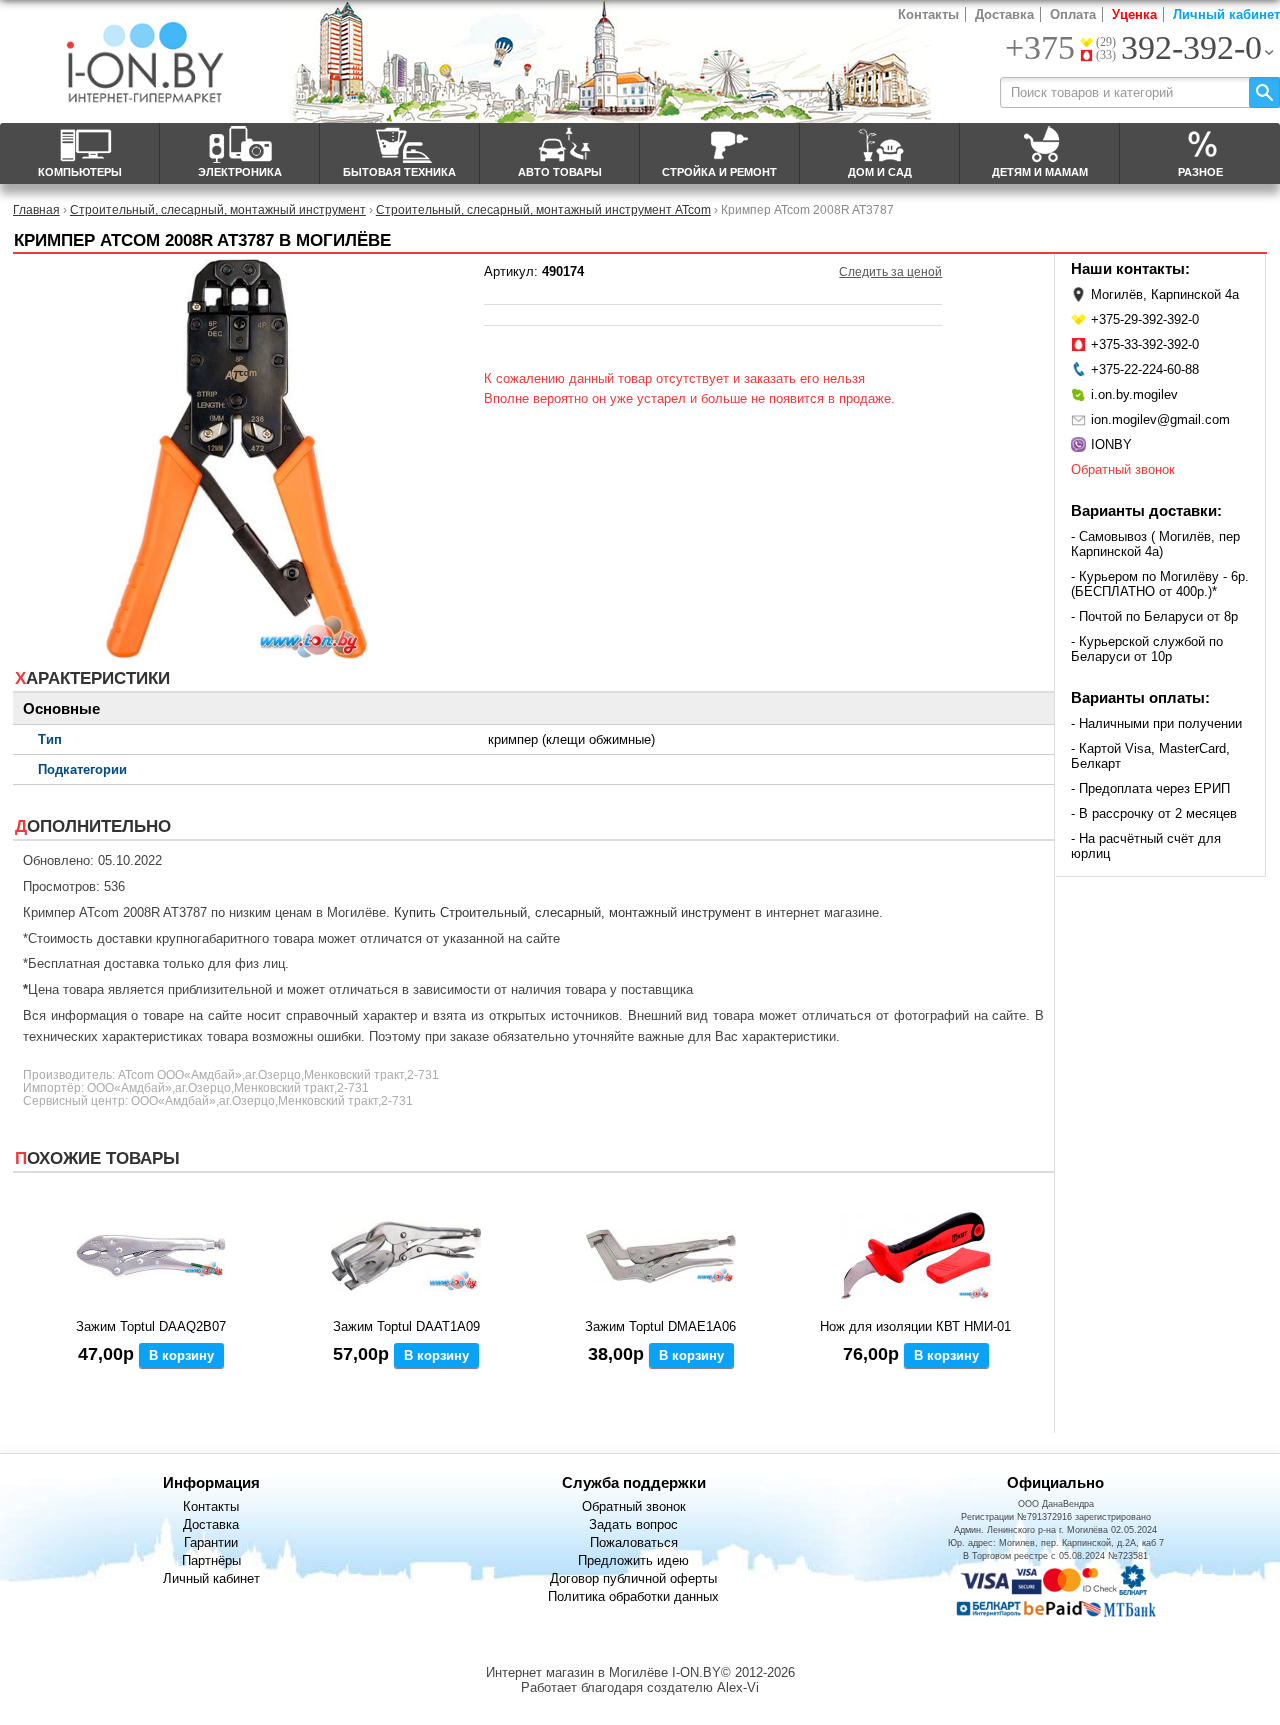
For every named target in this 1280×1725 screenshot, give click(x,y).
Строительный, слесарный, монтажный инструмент (218, 209)
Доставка (1004, 14)
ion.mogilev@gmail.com (1160, 419)
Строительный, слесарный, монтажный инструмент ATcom (543, 209)
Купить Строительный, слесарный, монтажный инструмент (572, 912)
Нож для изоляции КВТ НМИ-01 (915, 1326)
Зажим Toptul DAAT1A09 (406, 1326)
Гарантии (211, 1542)
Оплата (1073, 14)
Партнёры (211, 1560)
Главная (36, 209)
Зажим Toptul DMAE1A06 (660, 1326)
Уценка (1134, 14)
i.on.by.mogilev (1134, 394)
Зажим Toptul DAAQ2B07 (151, 1326)
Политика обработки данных (633, 1596)
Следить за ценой (890, 272)
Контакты (928, 14)
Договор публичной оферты (633, 1578)
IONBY (1111, 444)
